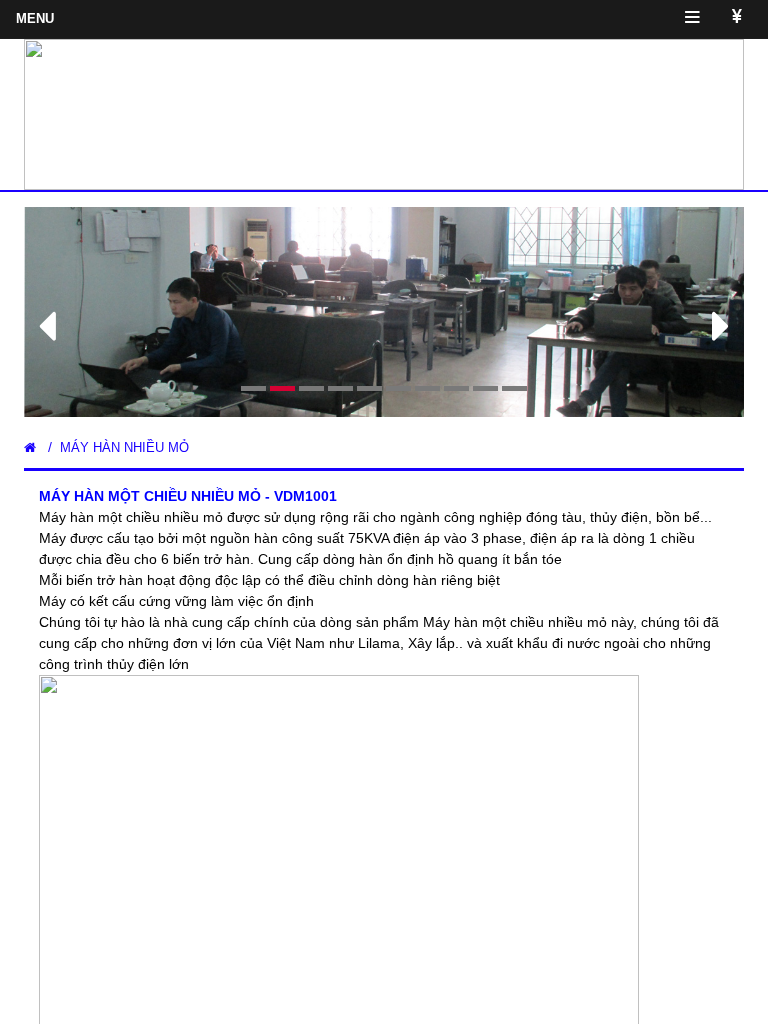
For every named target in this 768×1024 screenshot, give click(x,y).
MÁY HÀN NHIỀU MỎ (124, 447)
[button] (78, 312)
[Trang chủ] (30, 447)
